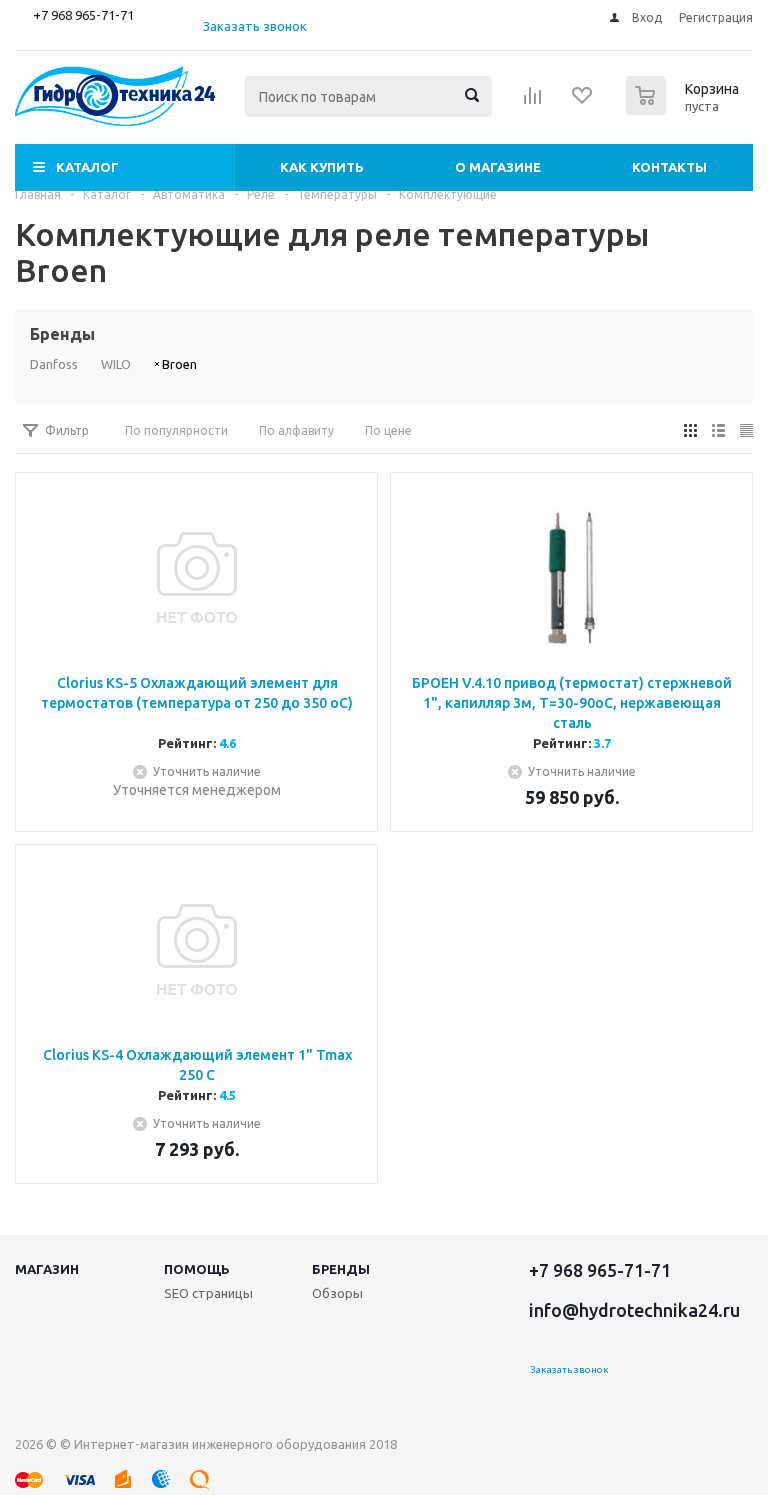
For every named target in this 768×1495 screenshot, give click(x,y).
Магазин (47, 1269)
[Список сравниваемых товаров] (533, 102)
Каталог (87, 167)
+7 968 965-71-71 (83, 15)
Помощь (197, 1269)
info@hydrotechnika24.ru (634, 1310)
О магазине (498, 167)
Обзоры (337, 1293)
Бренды (341, 1269)
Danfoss (54, 364)
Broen (179, 364)
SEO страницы (208, 1293)
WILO (116, 364)
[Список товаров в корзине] (685, 109)
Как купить (322, 167)
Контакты (669, 167)
